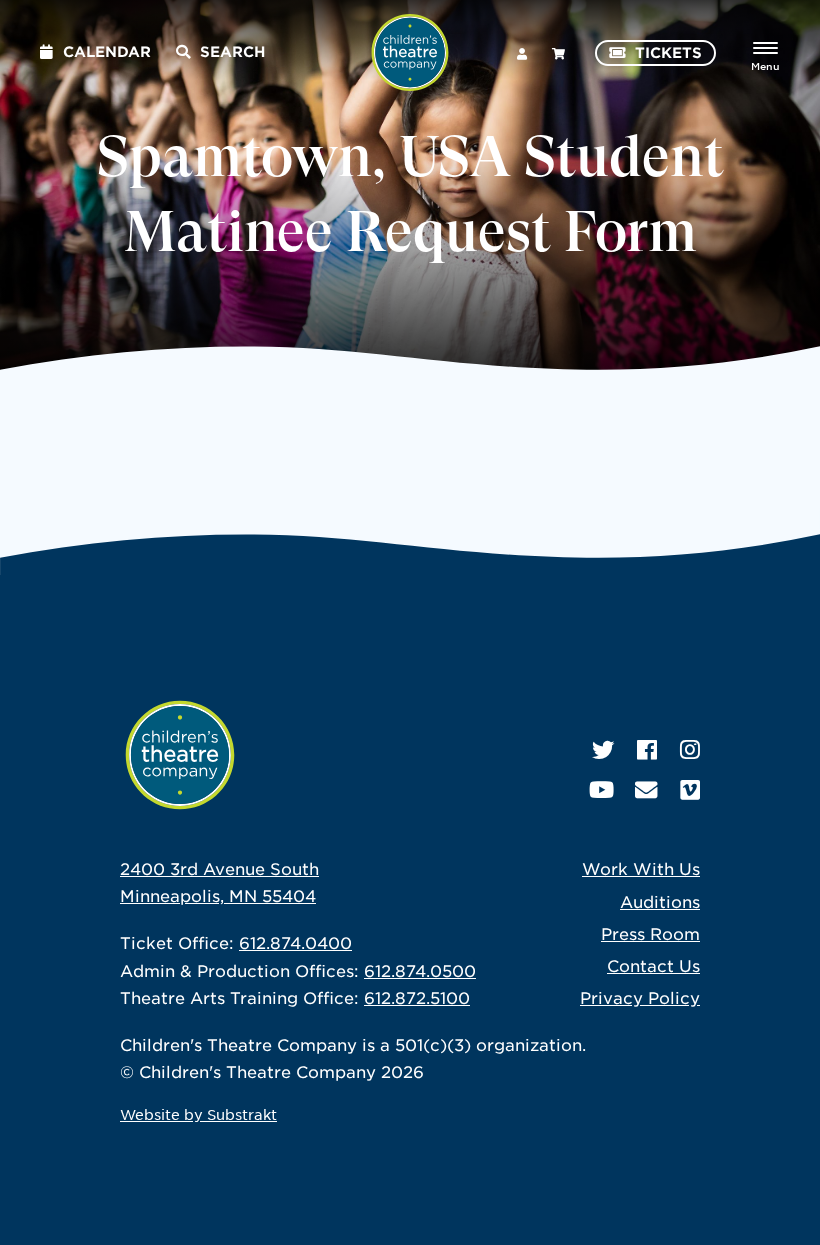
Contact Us (653, 965)
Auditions (660, 901)
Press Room (650, 933)
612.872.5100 (417, 997)
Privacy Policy (640, 997)
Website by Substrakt (198, 1114)
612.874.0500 (420, 970)
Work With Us (641, 868)
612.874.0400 (295, 942)
